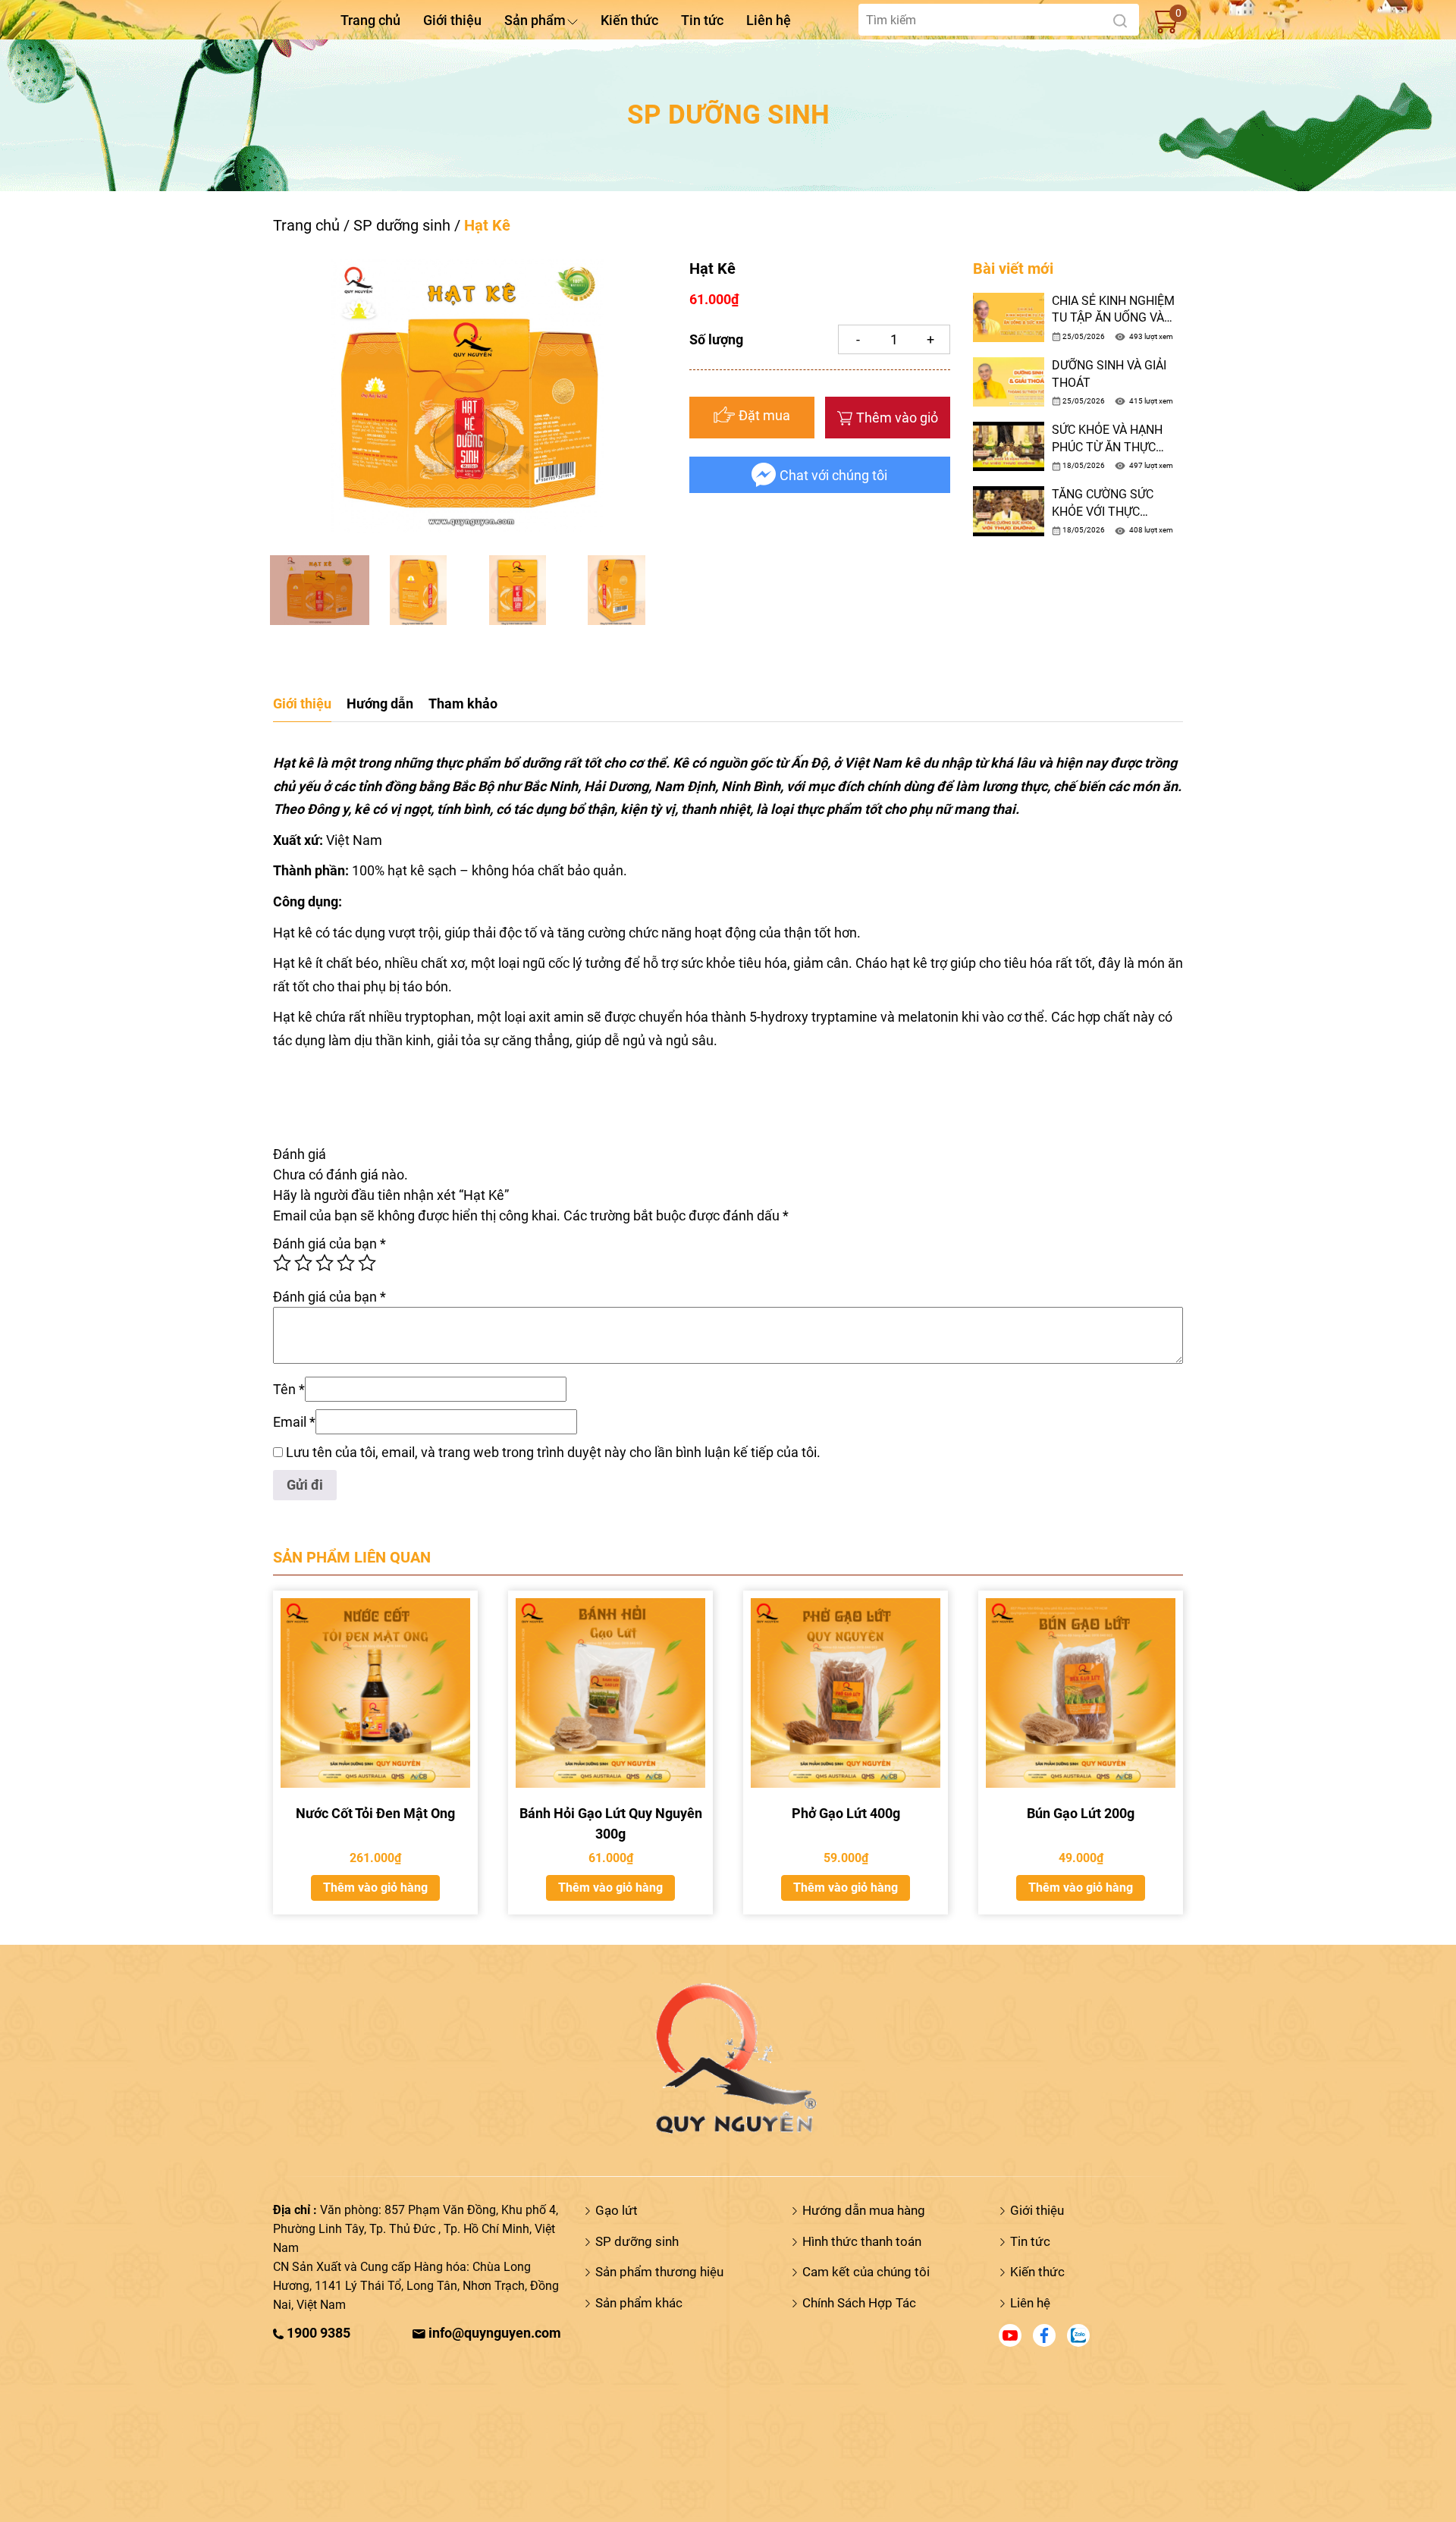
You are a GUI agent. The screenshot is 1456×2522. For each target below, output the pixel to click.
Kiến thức (629, 20)
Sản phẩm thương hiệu (659, 2272)
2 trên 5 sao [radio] (303, 1263)
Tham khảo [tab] (463, 704)
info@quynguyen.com (493, 2333)
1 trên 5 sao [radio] (282, 1263)
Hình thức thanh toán (862, 2241)
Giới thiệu (452, 20)
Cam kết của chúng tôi (866, 2272)
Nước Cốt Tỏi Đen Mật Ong (375, 1813)
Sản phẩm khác (639, 2303)
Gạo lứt (617, 2210)
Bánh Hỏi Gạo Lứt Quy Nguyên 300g (611, 1823)
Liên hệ (769, 20)
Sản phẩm (535, 20)
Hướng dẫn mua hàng (864, 2210)
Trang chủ (370, 20)
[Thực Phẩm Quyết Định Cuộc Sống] (728, 2057)
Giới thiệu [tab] (302, 704)
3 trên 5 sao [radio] (325, 1263)
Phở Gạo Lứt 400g (846, 1813)
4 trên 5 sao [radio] (346, 1263)
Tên (289, 1389)
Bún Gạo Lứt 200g (1081, 1813)
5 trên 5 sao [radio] (367, 1263)
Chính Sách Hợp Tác (859, 2303)
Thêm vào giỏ (897, 418)
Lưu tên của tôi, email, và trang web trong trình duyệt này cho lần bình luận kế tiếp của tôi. (553, 1452)
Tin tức (702, 20)
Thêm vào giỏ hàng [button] (375, 1888)
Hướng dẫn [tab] (380, 704)
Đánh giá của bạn (329, 1244)
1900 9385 (317, 2333)
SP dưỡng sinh (402, 225)
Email (294, 1422)
